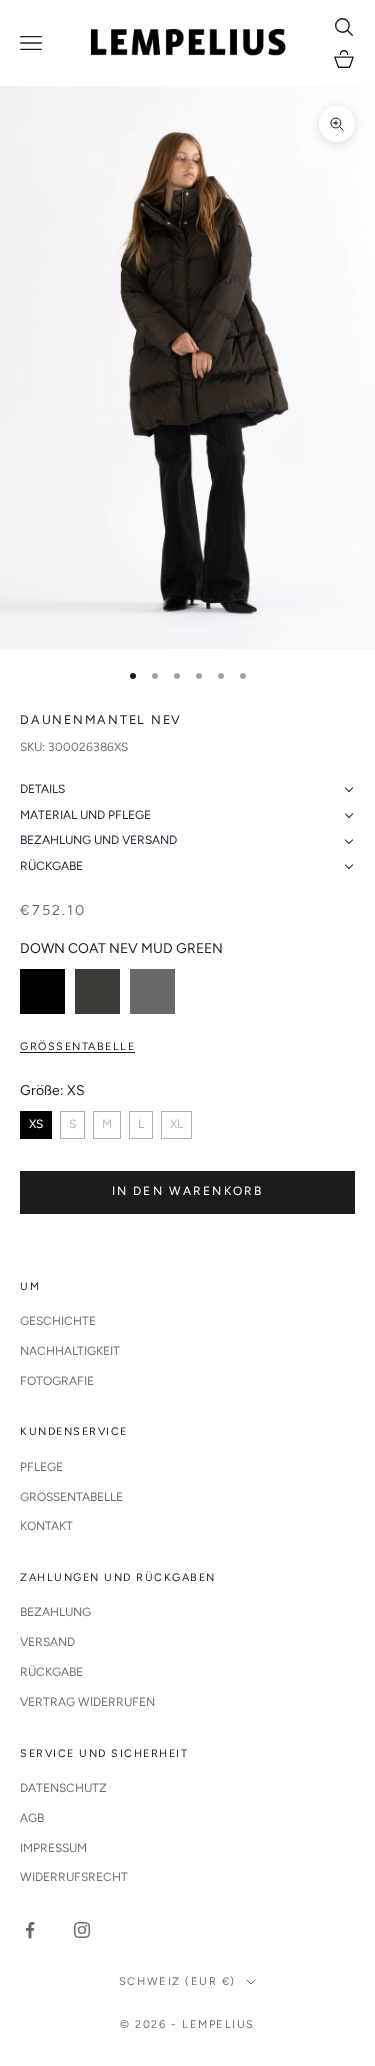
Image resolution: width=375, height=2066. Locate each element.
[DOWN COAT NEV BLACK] (42, 991)
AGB (32, 1818)
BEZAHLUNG (55, 1612)
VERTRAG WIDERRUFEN (87, 1702)
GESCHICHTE (58, 1321)
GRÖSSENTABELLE (71, 1497)
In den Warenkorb (188, 1191)
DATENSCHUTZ (63, 1788)
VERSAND (47, 1642)
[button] (187, 790)
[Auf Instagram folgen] (82, 1930)
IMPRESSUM (53, 1848)
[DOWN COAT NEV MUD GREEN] (97, 991)
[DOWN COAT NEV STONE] (152, 991)
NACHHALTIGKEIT (70, 1351)
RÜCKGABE (51, 1672)
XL (176, 1124)
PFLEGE (41, 1467)
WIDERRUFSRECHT (74, 1877)
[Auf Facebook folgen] (30, 1930)
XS (36, 1124)
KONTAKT (46, 1526)
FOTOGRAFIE (57, 1381)
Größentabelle (77, 1046)
